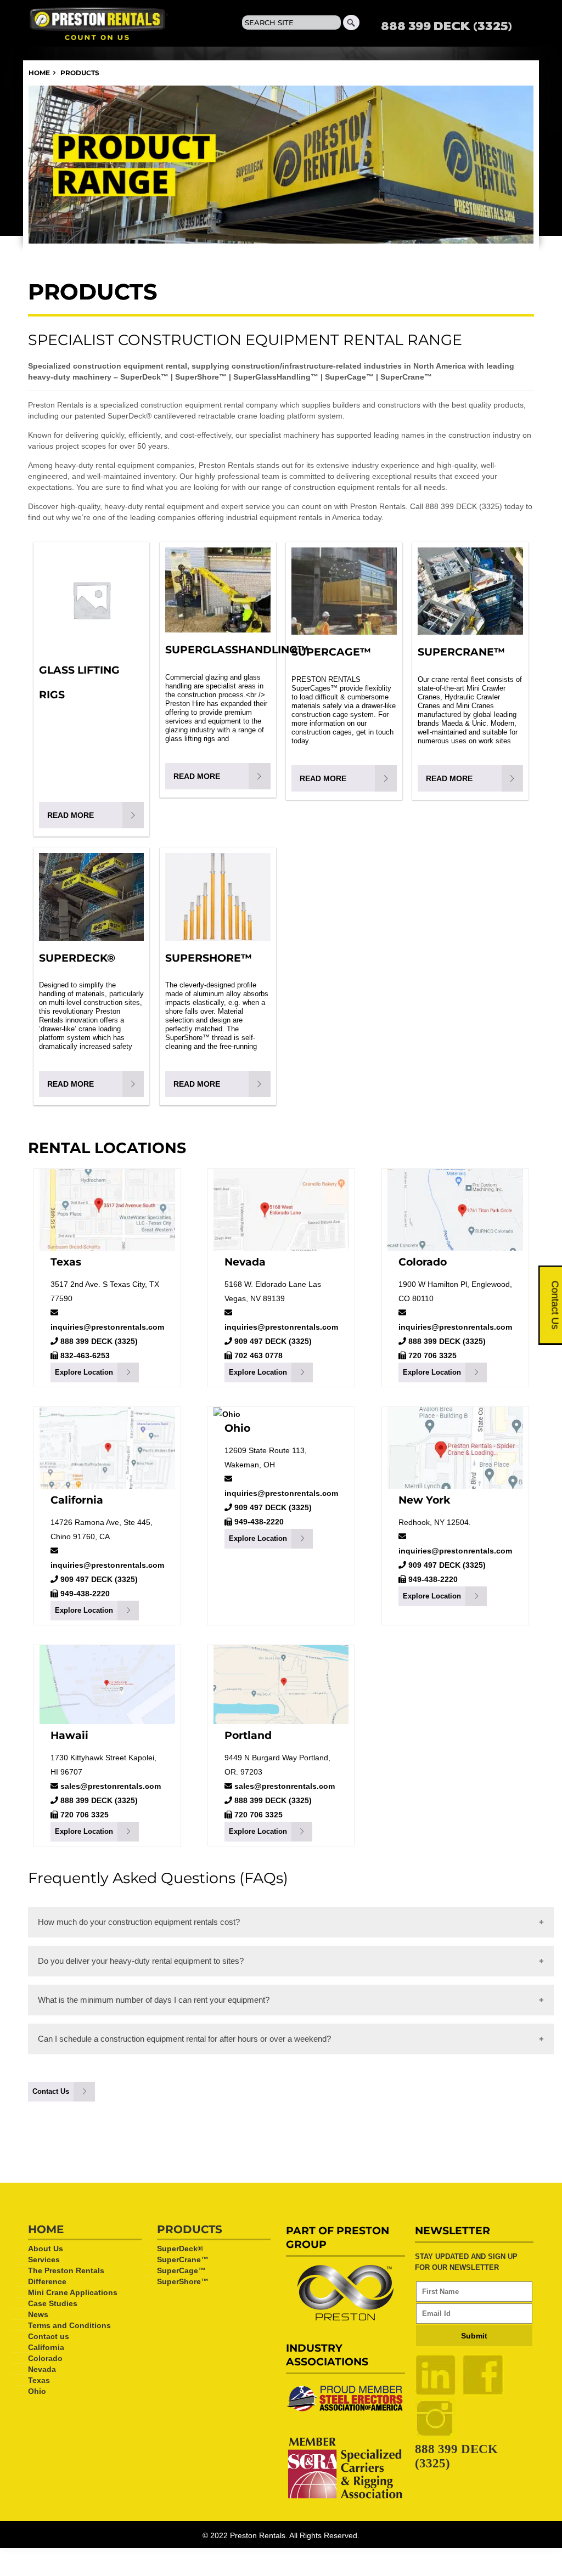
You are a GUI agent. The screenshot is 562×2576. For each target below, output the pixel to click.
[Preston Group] (345, 2318)
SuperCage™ (181, 2270)
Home (39, 73)
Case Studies (53, 2303)
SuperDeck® (180, 2249)
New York (424, 1500)
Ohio (237, 1428)
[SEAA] (345, 2412)
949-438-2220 (84, 1594)
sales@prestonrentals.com (111, 1786)
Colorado (423, 1262)
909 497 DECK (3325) (272, 1341)
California (77, 1500)
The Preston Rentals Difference (66, 2276)
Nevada (245, 1262)
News (38, 2314)
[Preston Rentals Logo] (105, 23)
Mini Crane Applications (73, 2292)
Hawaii (69, 1735)
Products (190, 2229)
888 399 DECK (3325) (446, 25)
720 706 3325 (431, 1355)
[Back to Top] (509, 2554)
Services (44, 2259)
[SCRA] (345, 2498)
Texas (66, 1262)
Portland (248, 1735)
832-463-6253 (84, 1355)
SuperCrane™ (183, 2259)
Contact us (49, 2336)
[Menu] (517, 27)
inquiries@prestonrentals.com (107, 1327)
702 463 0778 (257, 1355)
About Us (46, 2249)
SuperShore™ (183, 2281)
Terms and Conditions (69, 2325)
